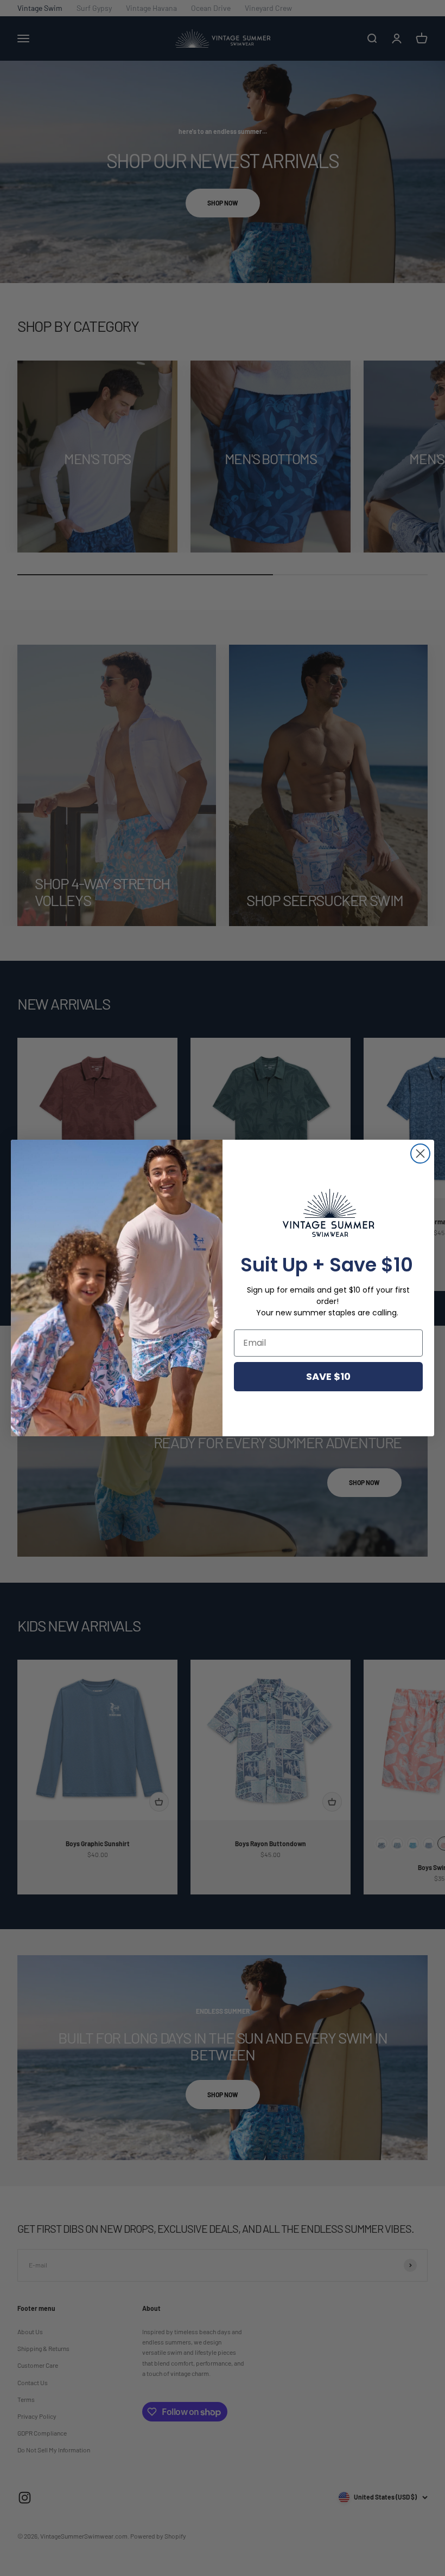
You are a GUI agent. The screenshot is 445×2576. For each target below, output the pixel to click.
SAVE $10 (328, 1376)
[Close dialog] (420, 1154)
